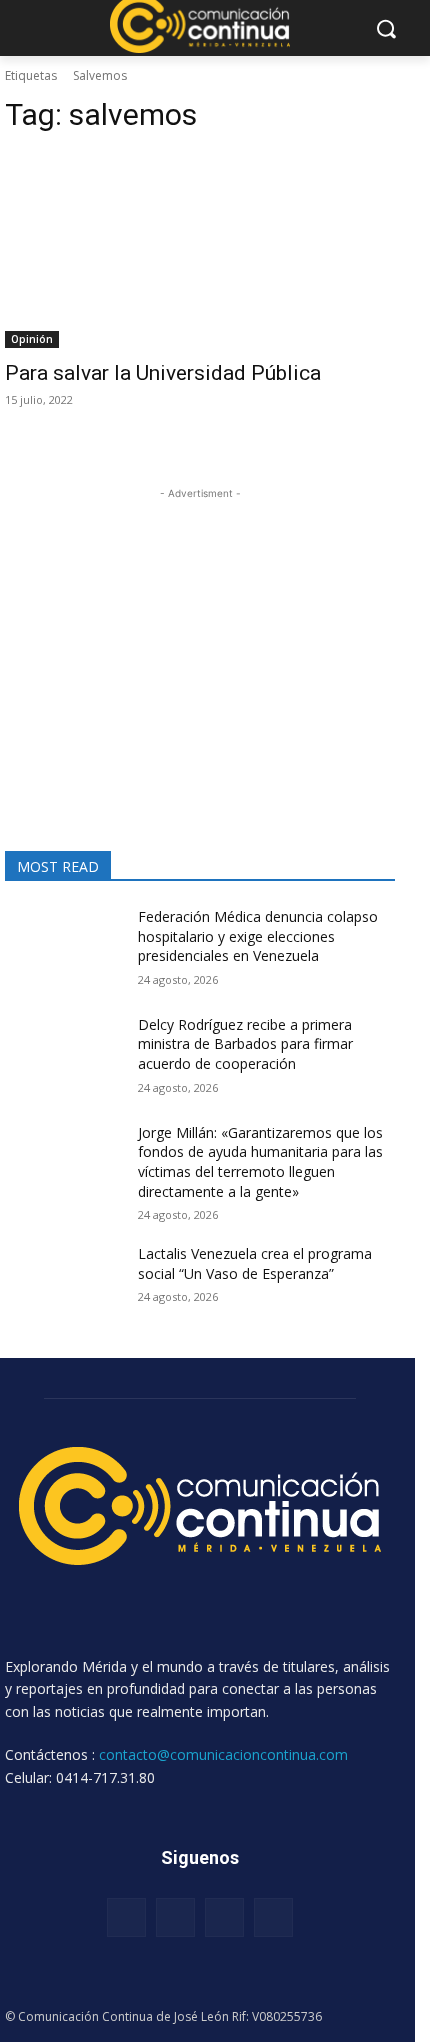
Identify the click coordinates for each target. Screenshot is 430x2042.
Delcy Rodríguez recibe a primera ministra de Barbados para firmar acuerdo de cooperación (245, 1044)
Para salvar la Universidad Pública (163, 373)
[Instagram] (175, 1917)
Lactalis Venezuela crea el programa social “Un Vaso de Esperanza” (255, 1263)
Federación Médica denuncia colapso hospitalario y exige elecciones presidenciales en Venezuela (258, 936)
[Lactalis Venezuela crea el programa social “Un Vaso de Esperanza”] (63, 1285)
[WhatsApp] (273, 1917)
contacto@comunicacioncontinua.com (223, 1754)
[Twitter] (224, 1917)
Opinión (32, 339)
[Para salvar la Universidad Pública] (200, 250)
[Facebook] (126, 1917)
